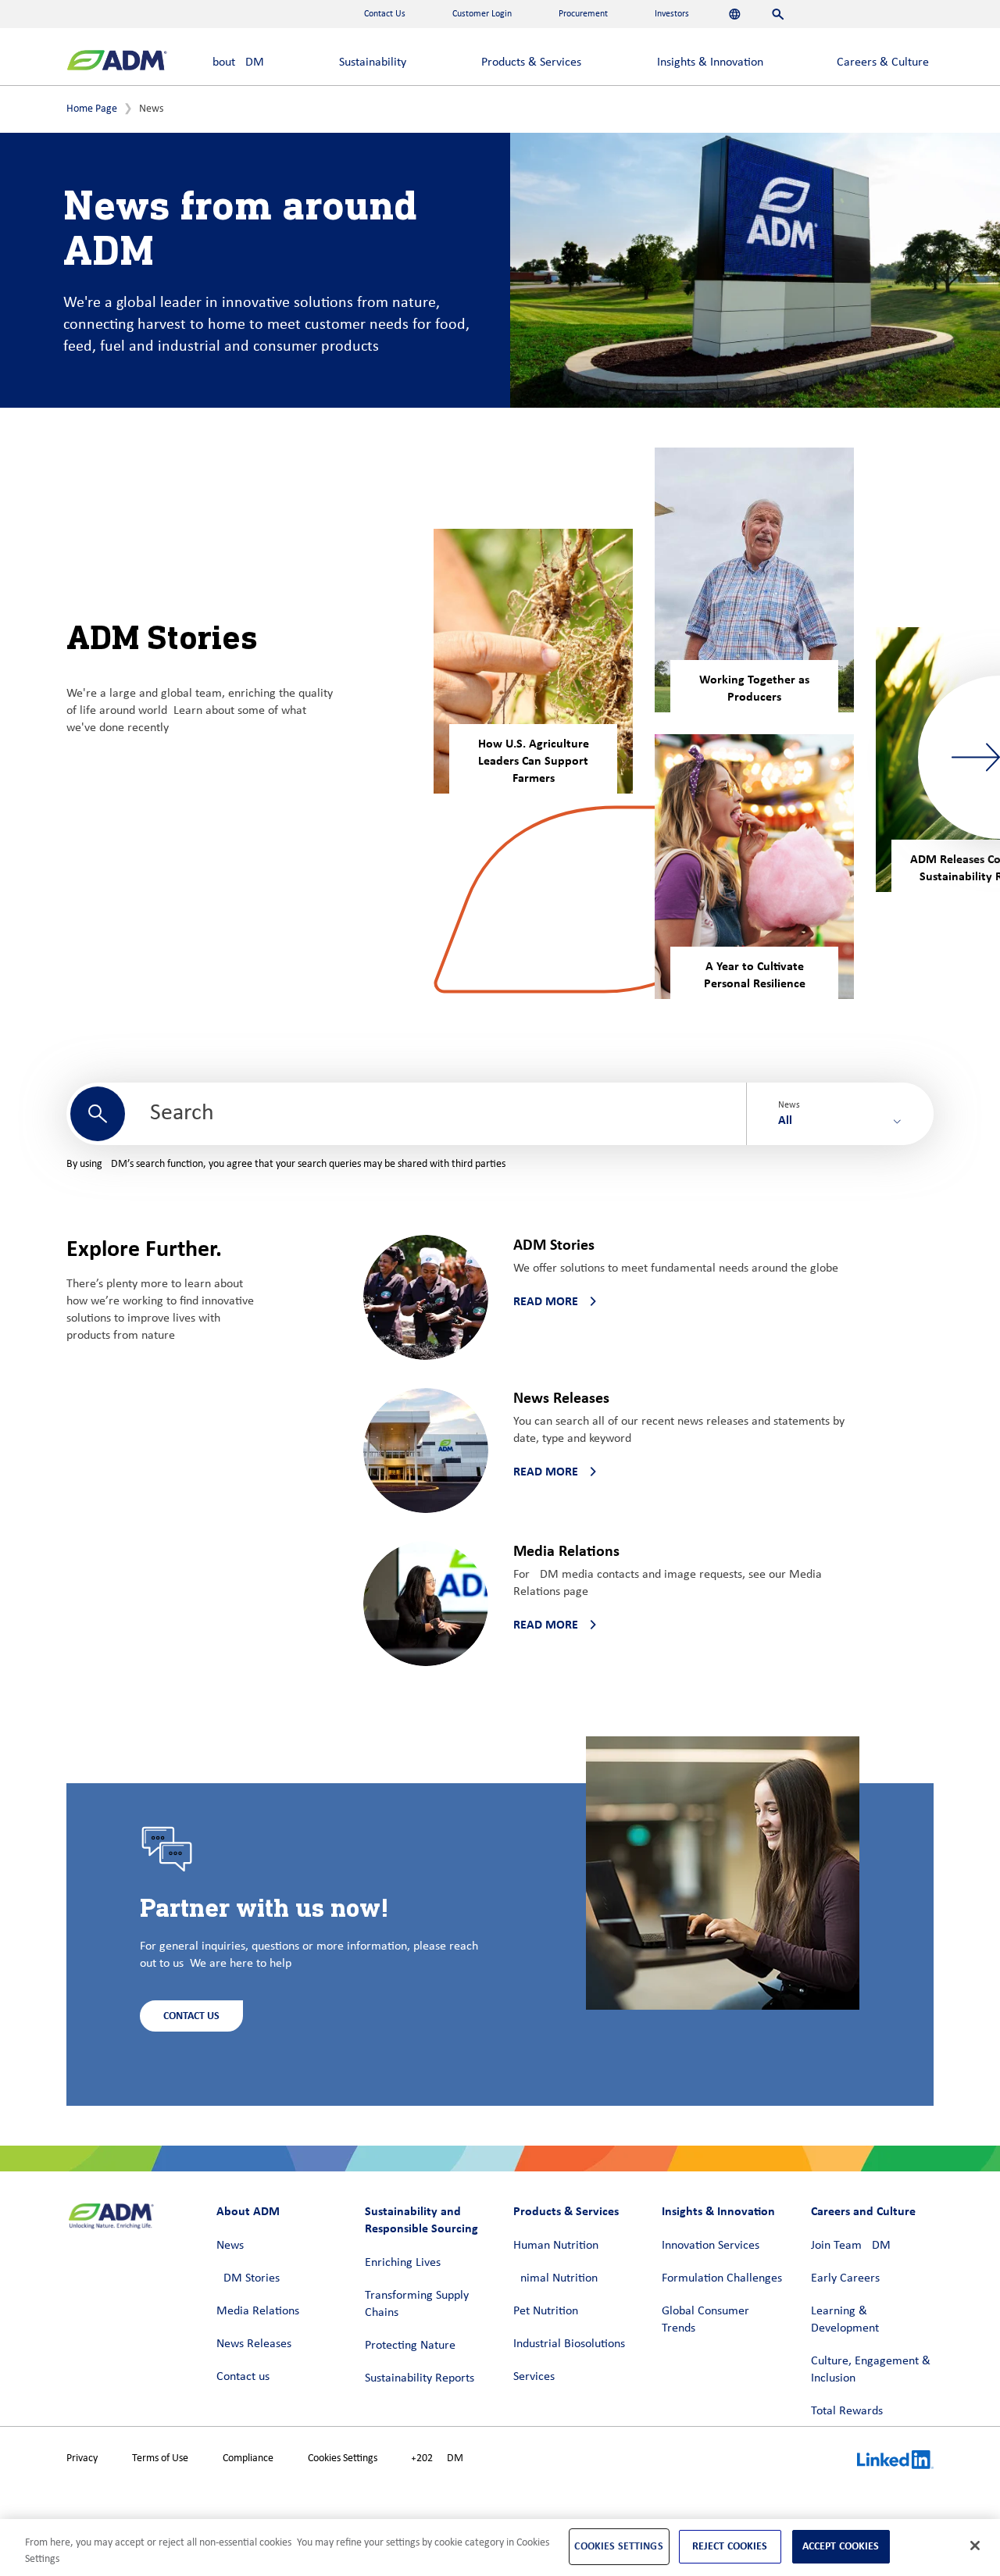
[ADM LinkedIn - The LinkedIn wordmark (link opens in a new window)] (895, 2462)
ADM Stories (248, 2278)
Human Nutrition (556, 2246)
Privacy (82, 2458)
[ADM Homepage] (117, 62)
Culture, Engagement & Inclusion (871, 2370)
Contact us (243, 2377)
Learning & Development (845, 2320)
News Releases (254, 2344)
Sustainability (373, 62)
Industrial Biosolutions (569, 2344)
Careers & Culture (883, 62)
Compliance (248, 2458)
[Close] (975, 2546)
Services (534, 2377)
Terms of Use (160, 2458)
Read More (546, 1301)
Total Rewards (847, 2411)
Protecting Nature (410, 2346)
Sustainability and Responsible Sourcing (421, 2219)
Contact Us (191, 2016)
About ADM (235, 62)
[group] (533, 661)
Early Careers (845, 2278)
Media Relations (258, 2311)
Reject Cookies (730, 2546)
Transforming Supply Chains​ (417, 2304)
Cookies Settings (343, 2458)
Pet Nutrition (546, 2311)
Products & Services (531, 62)
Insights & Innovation (710, 62)
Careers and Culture (863, 2211)
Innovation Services (711, 2246)
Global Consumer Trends (705, 2320)
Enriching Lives (403, 2263)
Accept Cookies (841, 2546)
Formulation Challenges (722, 2278)
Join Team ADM (851, 2246)
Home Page (92, 109)
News (230, 2246)
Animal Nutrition (555, 2278)
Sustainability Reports (420, 2378)
